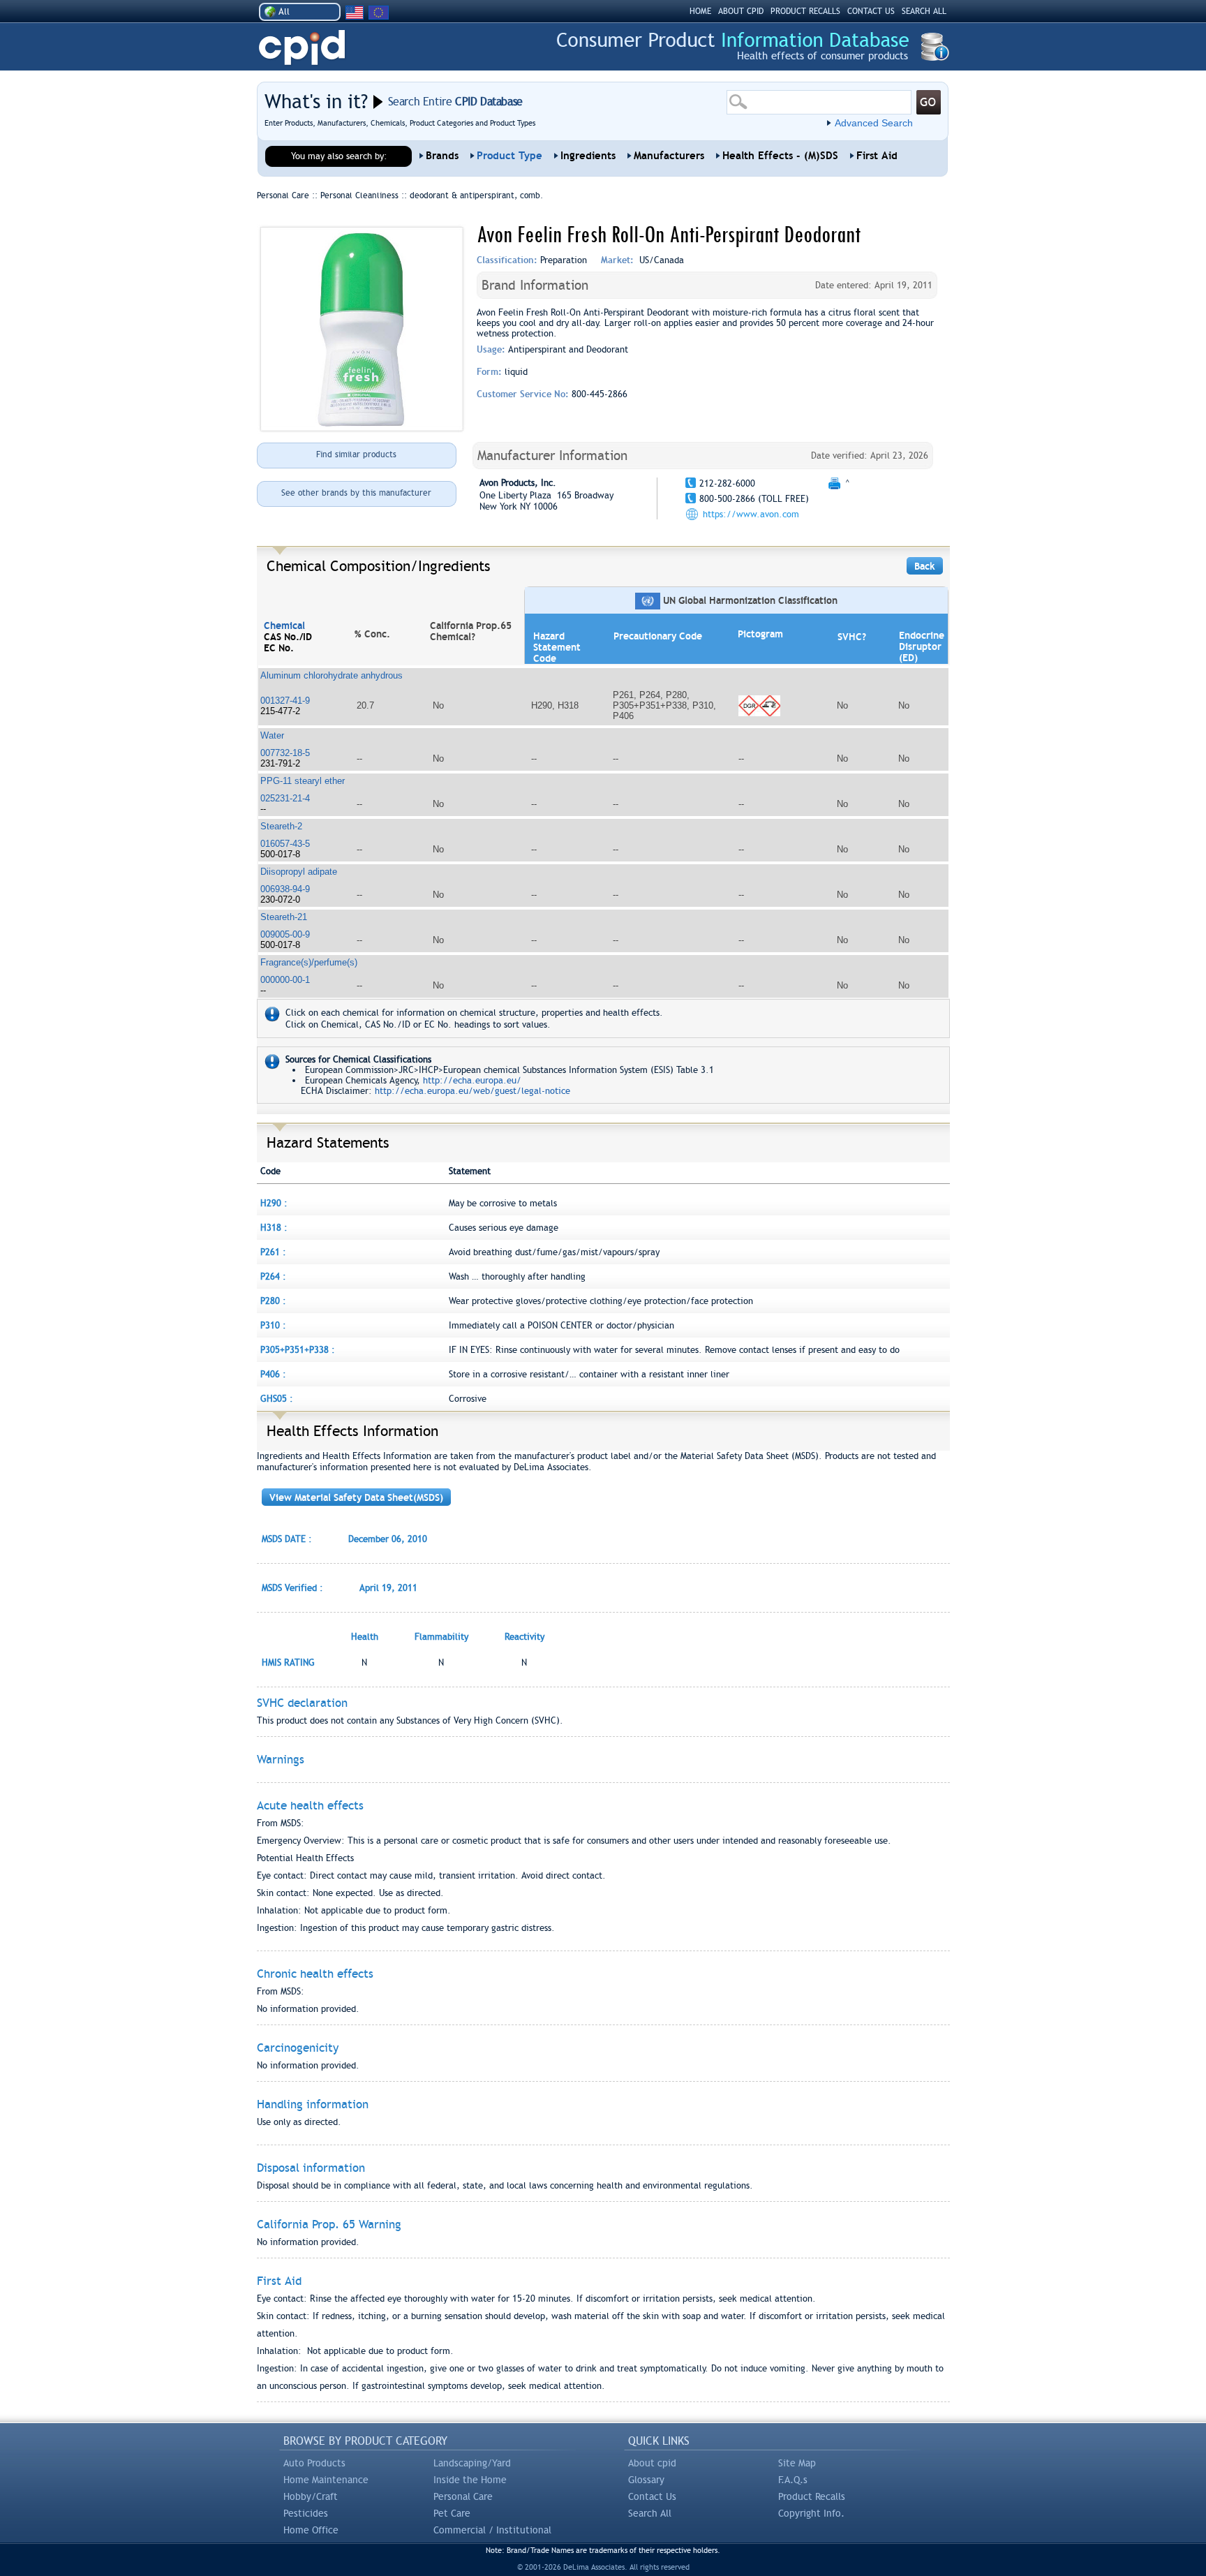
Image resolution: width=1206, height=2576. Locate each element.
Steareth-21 (284, 917)
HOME (700, 11)
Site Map (797, 2463)
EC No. (279, 648)
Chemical (284, 626)
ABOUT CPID (741, 11)
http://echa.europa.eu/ (472, 1080)
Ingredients (588, 156)
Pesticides (306, 2513)
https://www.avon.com (751, 514)
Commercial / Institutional (492, 2530)
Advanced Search (874, 123)
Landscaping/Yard (472, 2463)
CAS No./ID (288, 637)
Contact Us (652, 2496)
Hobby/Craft (311, 2496)
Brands (442, 156)
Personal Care (463, 2496)
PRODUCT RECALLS (805, 11)
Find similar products (356, 454)
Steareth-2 (281, 826)
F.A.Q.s (793, 2480)
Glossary (646, 2480)
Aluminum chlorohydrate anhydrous (332, 675)
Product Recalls (812, 2496)
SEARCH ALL (924, 11)
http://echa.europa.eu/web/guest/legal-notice (472, 1091)
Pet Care (452, 2513)
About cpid (652, 2463)
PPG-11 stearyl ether (303, 781)
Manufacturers (669, 156)
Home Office (311, 2530)
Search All (650, 2513)
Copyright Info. (811, 2513)
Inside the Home (470, 2480)
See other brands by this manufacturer (356, 493)
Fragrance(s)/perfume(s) (309, 962)
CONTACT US (871, 11)
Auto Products (314, 2463)
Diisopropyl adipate (299, 872)
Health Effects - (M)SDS (780, 156)
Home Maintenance (326, 2480)
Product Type (509, 156)
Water (272, 735)
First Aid (877, 156)
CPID (302, 48)
